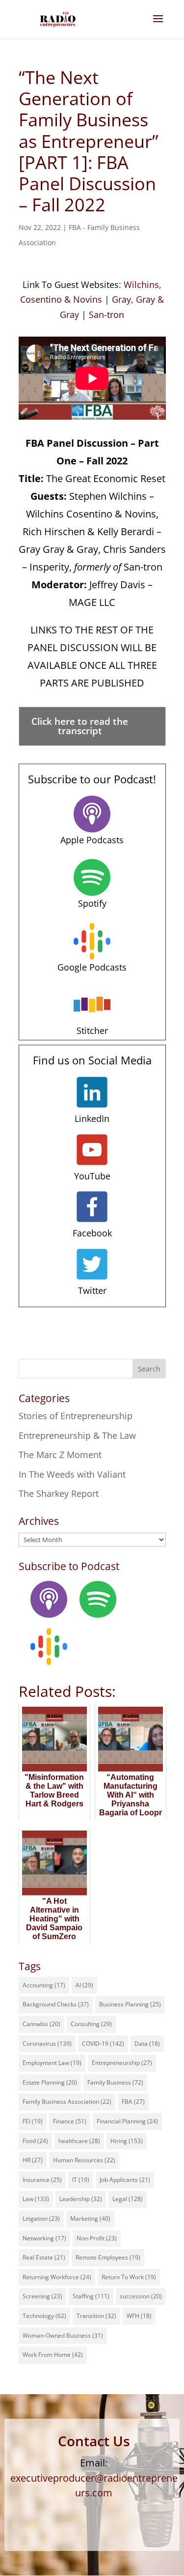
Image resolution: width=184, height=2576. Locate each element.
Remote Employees (108, 2257)
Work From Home (53, 2355)
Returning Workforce (57, 2277)
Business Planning (130, 2004)
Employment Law (52, 2063)
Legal (128, 2199)
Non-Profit (97, 2238)
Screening (42, 2296)
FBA (133, 2102)
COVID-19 (103, 2044)
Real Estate (44, 2257)
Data (147, 2044)
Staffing (91, 2296)
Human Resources (84, 2160)
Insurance (42, 2180)
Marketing (90, 2218)
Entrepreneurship (122, 2063)
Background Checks (56, 2004)
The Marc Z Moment (60, 1455)
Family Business (115, 2082)
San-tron (106, 315)
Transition (96, 2316)
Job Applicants (125, 2180)
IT (81, 2180)
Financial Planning (127, 2121)
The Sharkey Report (59, 1493)
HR (33, 2160)
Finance (70, 2121)
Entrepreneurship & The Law (77, 1435)
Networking (44, 2238)
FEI (33, 2121)
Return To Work (129, 2277)
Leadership (81, 2199)
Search (149, 1369)
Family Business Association (67, 2102)
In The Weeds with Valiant (72, 1474)
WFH (139, 2316)
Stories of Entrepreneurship (76, 1416)
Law (36, 2199)
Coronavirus (47, 2044)
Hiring (127, 2141)
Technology (44, 2316)
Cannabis (41, 2024)
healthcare (79, 2141)
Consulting (91, 2024)
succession (141, 2296)
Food (35, 2141)
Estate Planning (50, 2082)
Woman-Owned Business (63, 2335)
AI (84, 1985)
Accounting (44, 1985)
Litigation (41, 2218)
